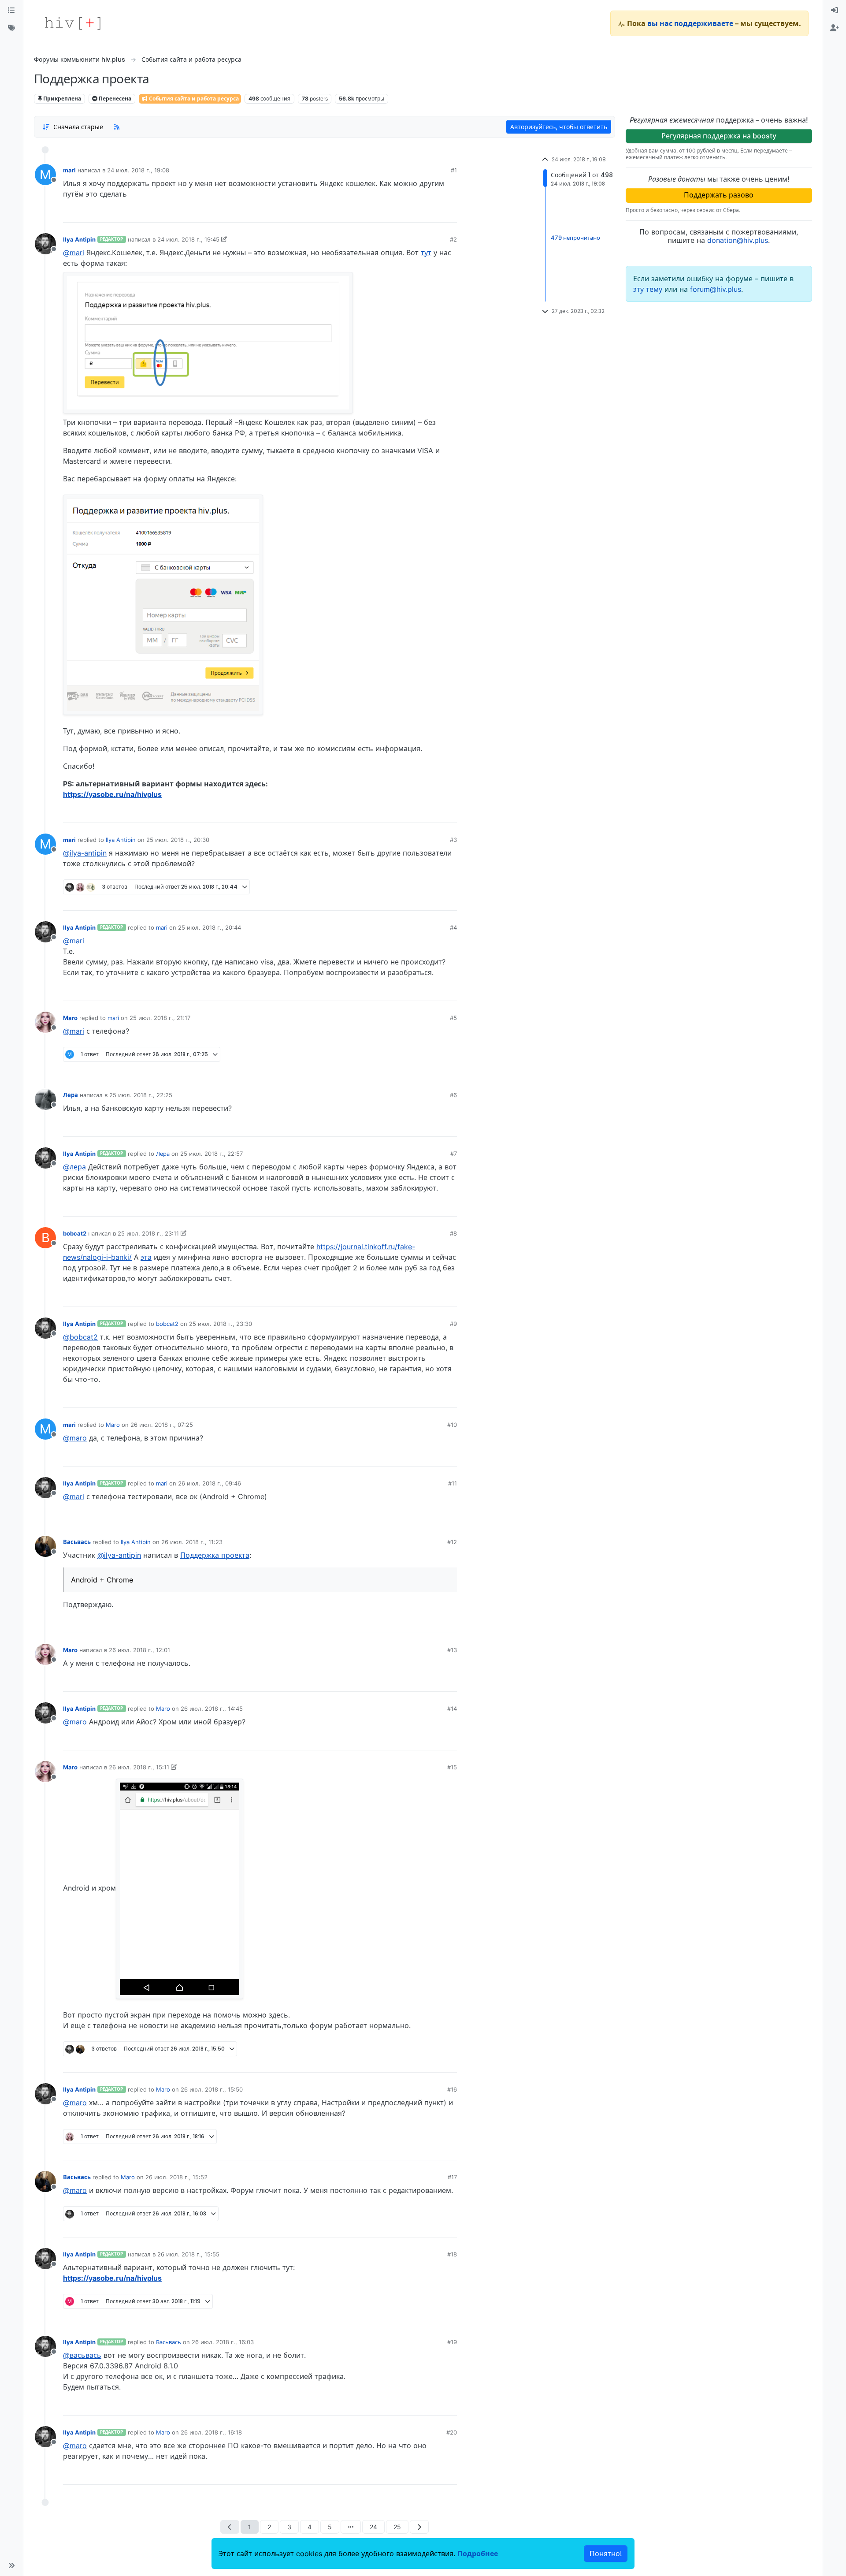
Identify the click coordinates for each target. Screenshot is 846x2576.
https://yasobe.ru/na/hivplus (112, 794)
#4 (453, 927)
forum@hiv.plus (716, 289)
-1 (418, 813)
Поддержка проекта (215, 1555)
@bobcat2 (80, 1337)
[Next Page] (419, 2527)
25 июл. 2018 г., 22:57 (211, 1154)
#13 (452, 1650)
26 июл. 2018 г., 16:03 (223, 2342)
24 (373, 2527)
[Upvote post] (404, 212)
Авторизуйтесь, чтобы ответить (559, 127)
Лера (70, 1095)
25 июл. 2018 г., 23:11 (148, 1233)
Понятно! (606, 2554)
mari (69, 170)
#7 (454, 1154)
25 (397, 2527)
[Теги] (11, 28)
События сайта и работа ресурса (193, 99)
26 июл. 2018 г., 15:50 (212, 2089)
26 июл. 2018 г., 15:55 (188, 2254)
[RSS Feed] (117, 127)
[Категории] (11, 11)
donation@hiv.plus (738, 240)
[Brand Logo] (73, 23)
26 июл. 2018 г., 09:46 (210, 1483)
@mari (74, 253)
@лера (74, 1167)
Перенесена (114, 99)
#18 (452, 2254)
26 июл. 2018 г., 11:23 (192, 1542)
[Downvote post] (433, 212)
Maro (70, 1018)
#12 (452, 1542)
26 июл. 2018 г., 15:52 (176, 2177)
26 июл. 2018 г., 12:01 (139, 1650)
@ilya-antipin (85, 853)
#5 (453, 1018)
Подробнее (478, 2554)
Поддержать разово (719, 195)
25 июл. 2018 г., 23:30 (221, 1324)
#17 (452, 2177)
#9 (453, 1324)
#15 (452, 1767)
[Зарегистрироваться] (835, 28)
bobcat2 (75, 1233)
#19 (452, 2342)
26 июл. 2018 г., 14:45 (212, 1709)
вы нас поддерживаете (690, 23)
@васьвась (82, 2355)
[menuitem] (835, 11)
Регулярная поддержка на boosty (719, 136)
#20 (452, 2432)
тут (426, 253)
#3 (453, 840)
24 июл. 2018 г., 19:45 (188, 239)
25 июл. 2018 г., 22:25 (141, 1095)
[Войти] (835, 11)
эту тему (649, 289)
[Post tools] (450, 212)
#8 (453, 1233)
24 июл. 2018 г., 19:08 (138, 170)
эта (146, 1257)
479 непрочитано (575, 238)
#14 (452, 1709)
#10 (452, 1425)
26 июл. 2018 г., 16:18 (211, 2432)
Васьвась (77, 1542)
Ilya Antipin (79, 239)
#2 (453, 239)
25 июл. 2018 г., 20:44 (210, 927)
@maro (75, 1438)
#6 (453, 1095)
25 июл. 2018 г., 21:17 (160, 1018)
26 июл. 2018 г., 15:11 (139, 1767)
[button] (11, 2565)
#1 (454, 170)
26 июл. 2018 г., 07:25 (162, 1425)
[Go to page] (351, 2527)
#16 (452, 2089)
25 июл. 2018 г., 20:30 (178, 840)
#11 (453, 1483)
